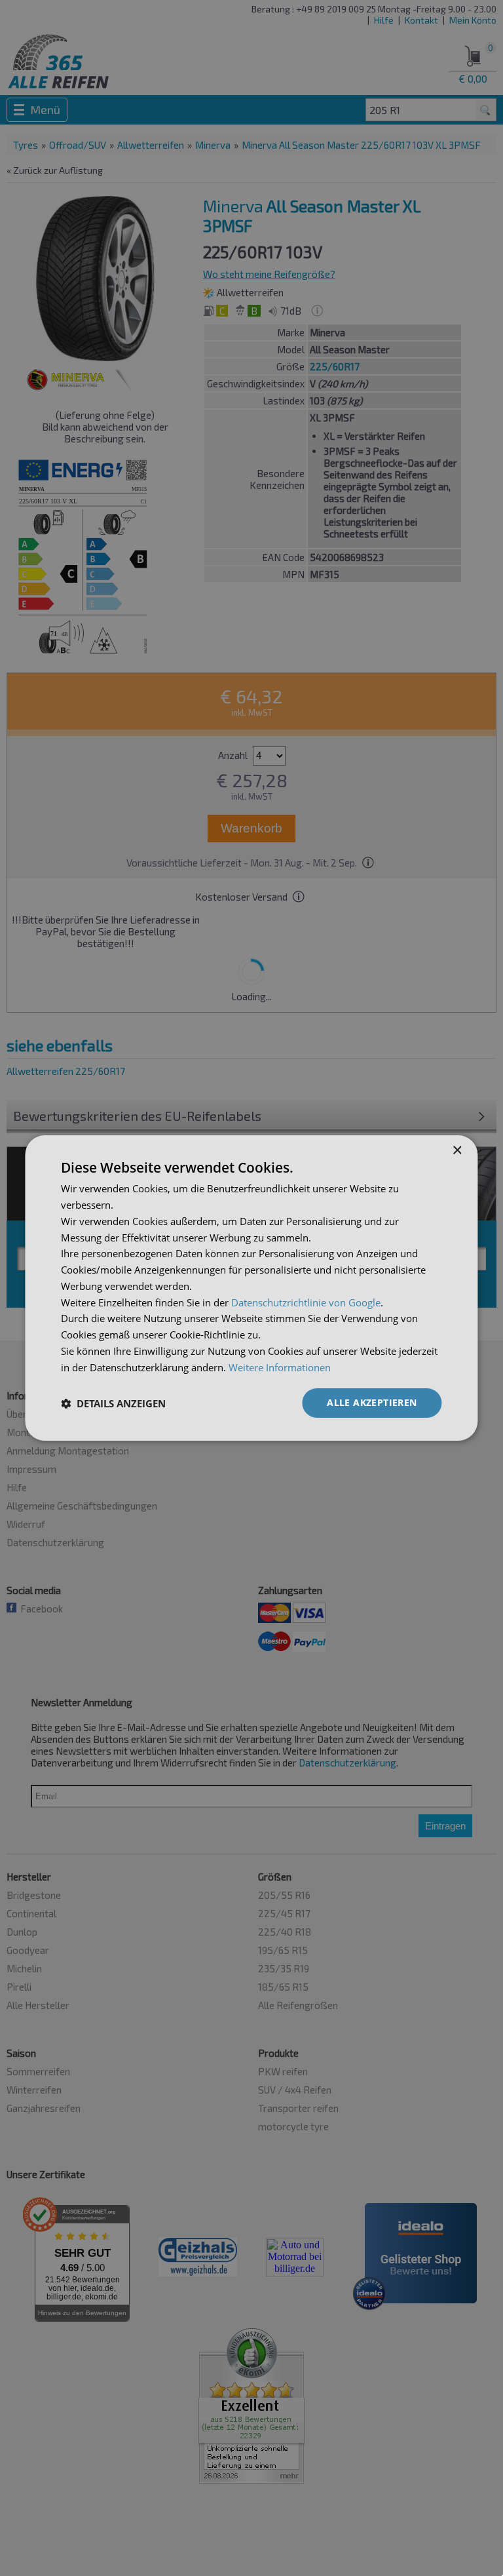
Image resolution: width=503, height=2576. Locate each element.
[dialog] (251, 1288)
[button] (113, 1403)
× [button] (457, 1151)
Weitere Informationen (280, 1367)
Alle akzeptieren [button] (372, 1402)
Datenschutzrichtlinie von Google (306, 1302)
